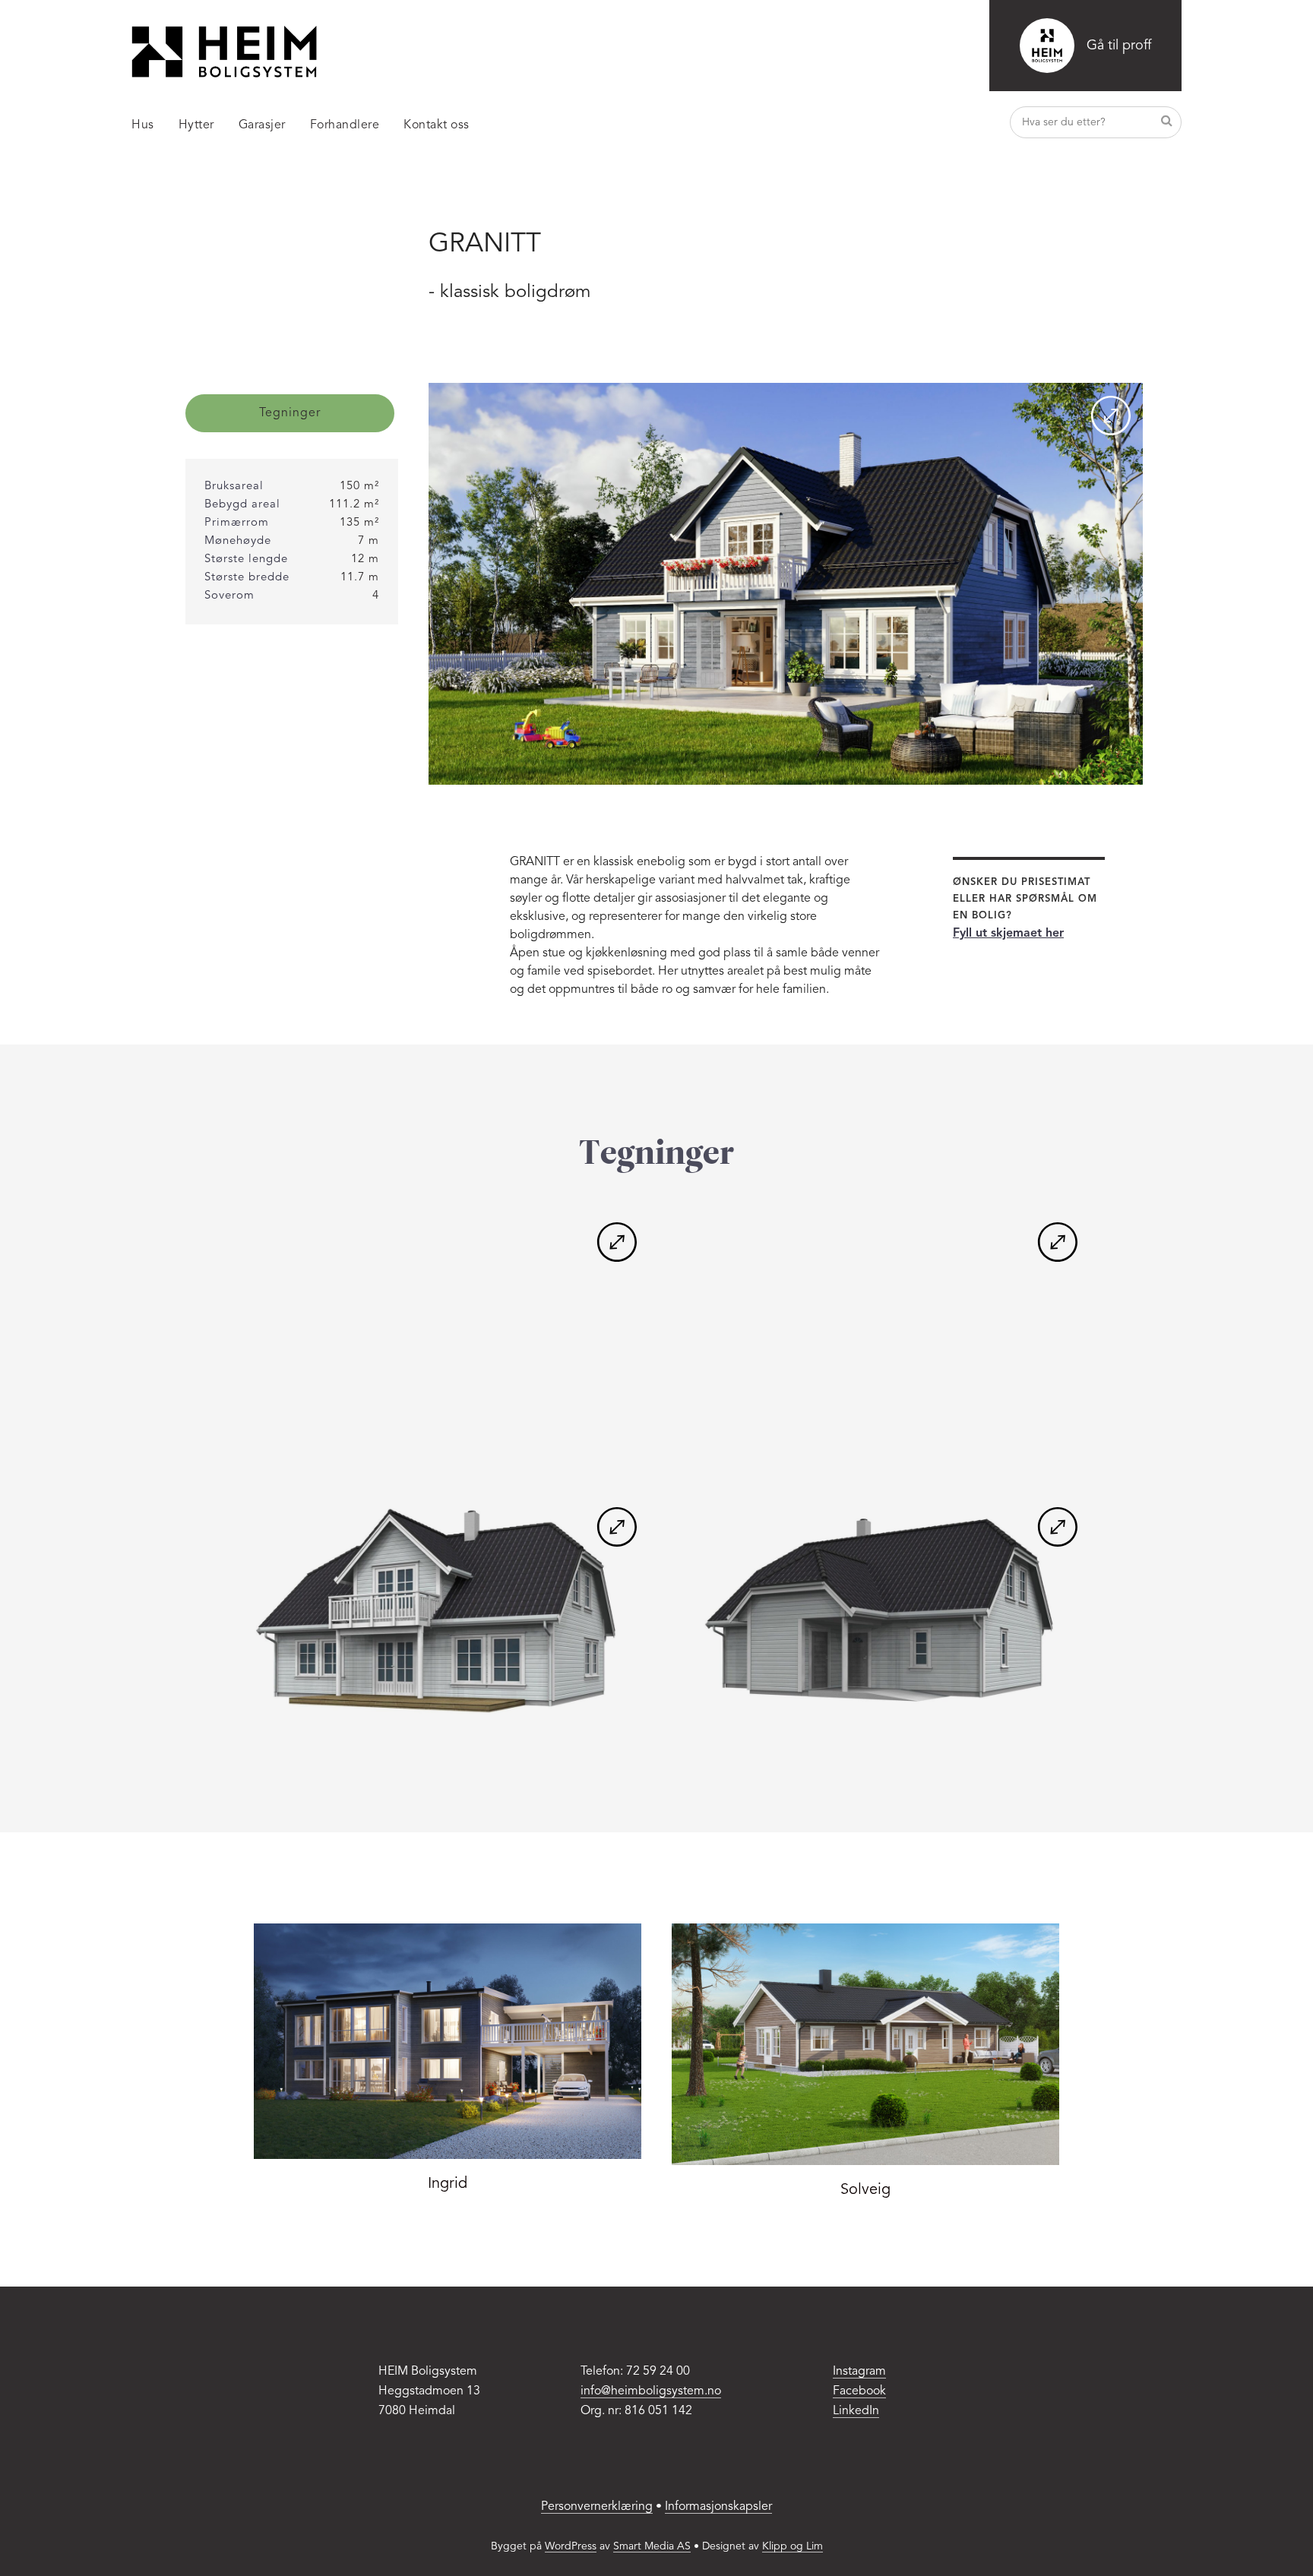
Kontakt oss (437, 125)
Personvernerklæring (597, 2507)
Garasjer (262, 125)
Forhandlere (345, 125)
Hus (143, 125)
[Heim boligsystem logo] (224, 52)
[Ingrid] (448, 2041)
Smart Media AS (652, 2546)
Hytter (196, 125)
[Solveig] (865, 2044)
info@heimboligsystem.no (651, 2391)
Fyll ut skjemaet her (1008, 934)
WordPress (571, 2546)
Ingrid (448, 2184)
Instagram (859, 2372)
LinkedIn (856, 2411)
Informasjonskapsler (718, 2507)
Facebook (859, 2391)
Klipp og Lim (793, 2546)
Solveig (865, 2190)
